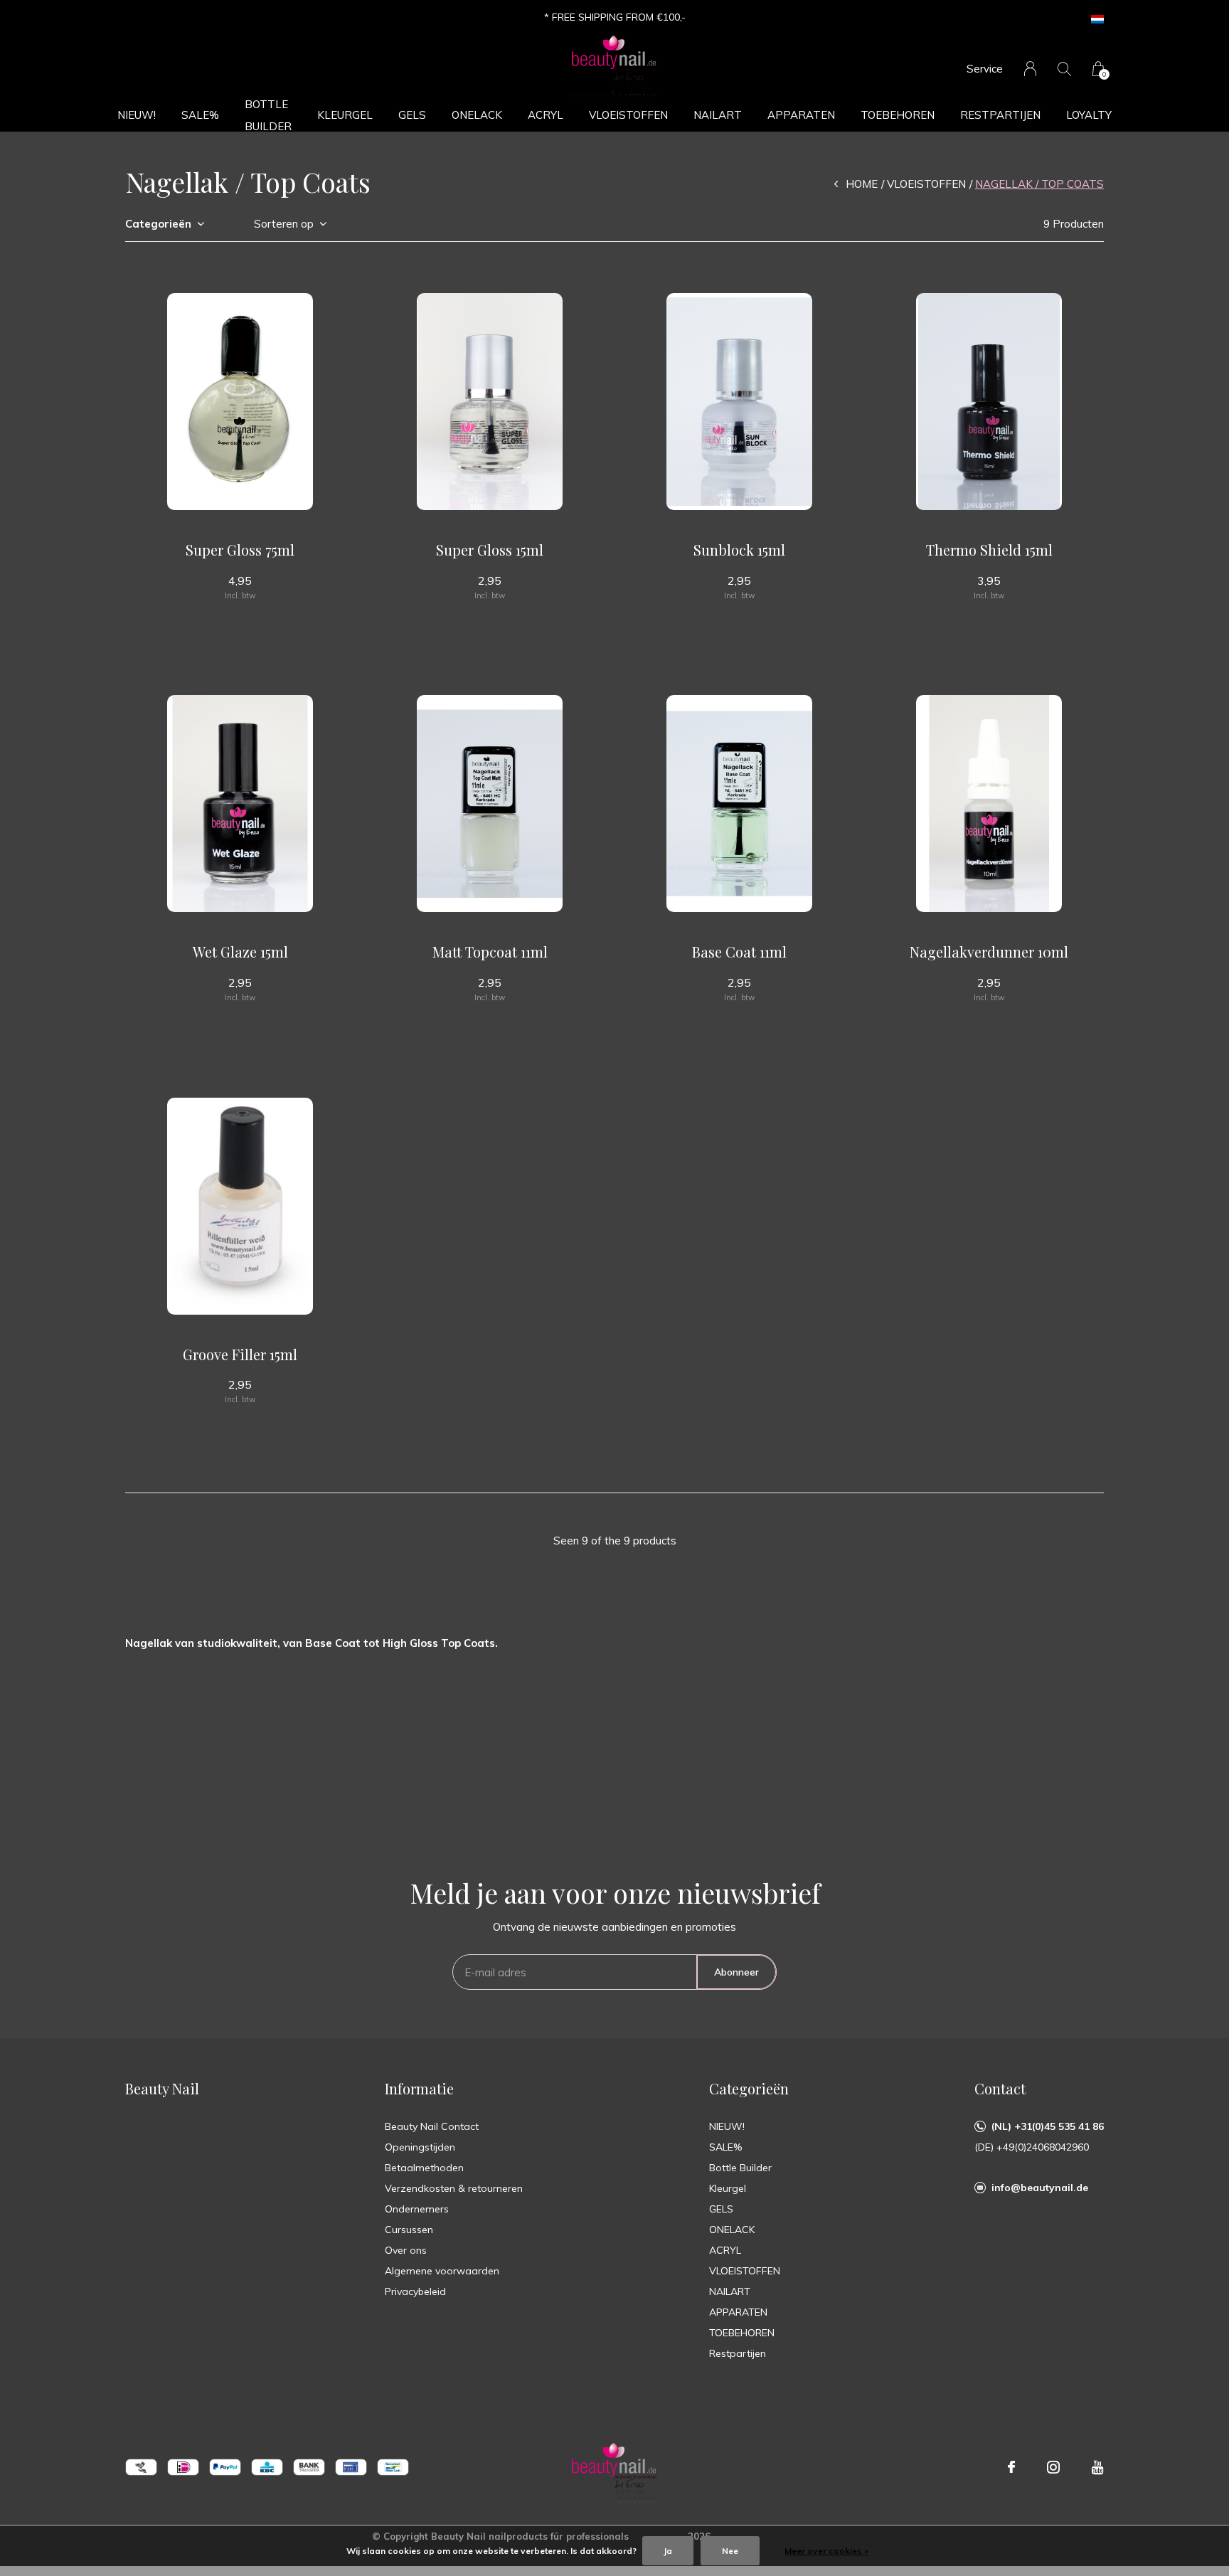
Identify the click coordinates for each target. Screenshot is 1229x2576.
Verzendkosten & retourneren (454, 2188)
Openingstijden (420, 2147)
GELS (412, 115)
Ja (668, 2551)
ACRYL (546, 115)
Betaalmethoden (424, 2168)
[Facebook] (1011, 2467)
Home (862, 184)
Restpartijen (1000, 115)
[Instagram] (1053, 2467)
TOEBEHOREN (898, 115)
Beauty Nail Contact (432, 2126)
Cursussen (409, 2230)
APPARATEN (801, 115)
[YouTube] (1098, 2467)
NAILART (718, 115)
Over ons (406, 2250)
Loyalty (1089, 115)
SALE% (200, 115)
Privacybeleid (415, 2291)
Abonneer (736, 1972)
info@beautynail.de (1040, 2188)
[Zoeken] (1064, 69)
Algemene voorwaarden (442, 2271)
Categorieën (158, 224)
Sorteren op (284, 224)
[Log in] (1030, 69)
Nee (730, 2551)
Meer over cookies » (826, 2551)
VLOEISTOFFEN (628, 115)
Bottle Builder (268, 115)
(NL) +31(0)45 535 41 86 (1048, 2126)
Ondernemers (417, 2209)
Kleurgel (345, 115)
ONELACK (477, 115)
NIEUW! (137, 115)
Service (985, 69)
